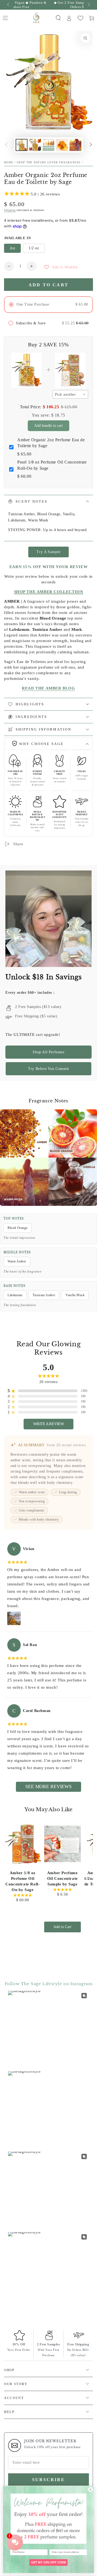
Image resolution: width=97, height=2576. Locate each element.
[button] (58, 18)
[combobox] (70, 394)
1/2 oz (34, 248)
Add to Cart (62, 1927)
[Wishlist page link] (80, 18)
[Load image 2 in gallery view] (35, 145)
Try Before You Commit (48, 1069)
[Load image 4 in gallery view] (62, 145)
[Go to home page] (37, 18)
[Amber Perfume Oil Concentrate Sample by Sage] (63, 1844)
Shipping (10, 210)
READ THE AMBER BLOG (48, 688)
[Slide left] (9, 5)
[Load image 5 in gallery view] (75, 145)
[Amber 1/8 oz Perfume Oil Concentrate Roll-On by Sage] (23, 1844)
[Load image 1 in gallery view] (22, 145)
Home (9, 162)
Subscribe (48, 2480)
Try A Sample (48, 552)
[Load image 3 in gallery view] (48, 145)
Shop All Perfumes (48, 1052)
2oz (12, 248)
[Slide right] (88, 5)
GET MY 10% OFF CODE (49, 2562)
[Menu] (5, 18)
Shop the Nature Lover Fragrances (49, 162)
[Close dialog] (90, 2490)
